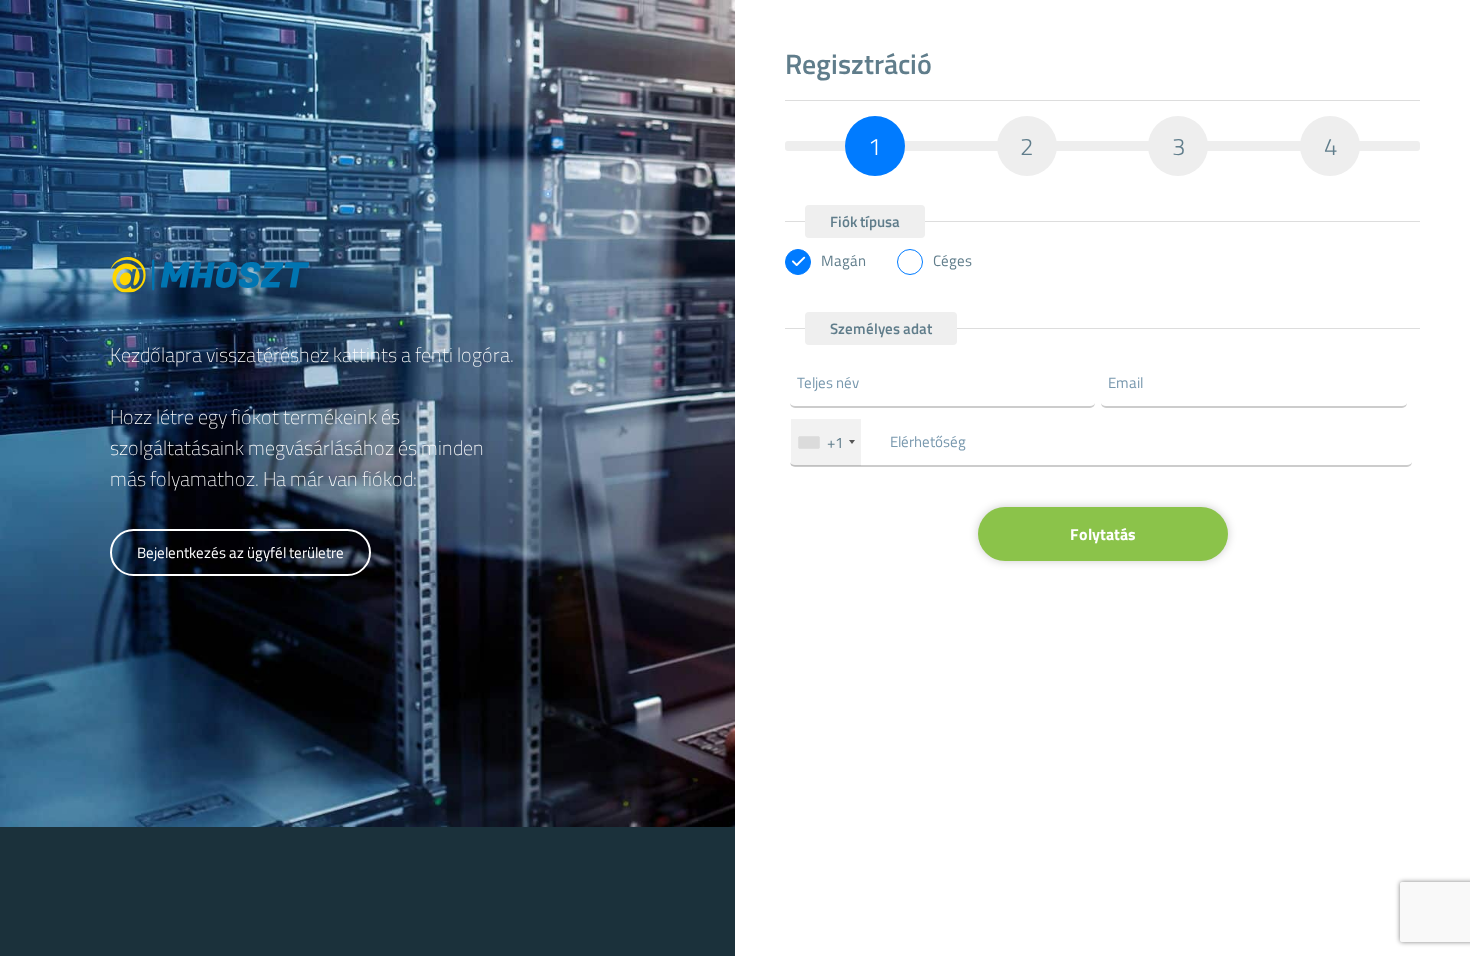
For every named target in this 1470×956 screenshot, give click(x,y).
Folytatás (1103, 534)
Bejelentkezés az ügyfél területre (240, 552)
